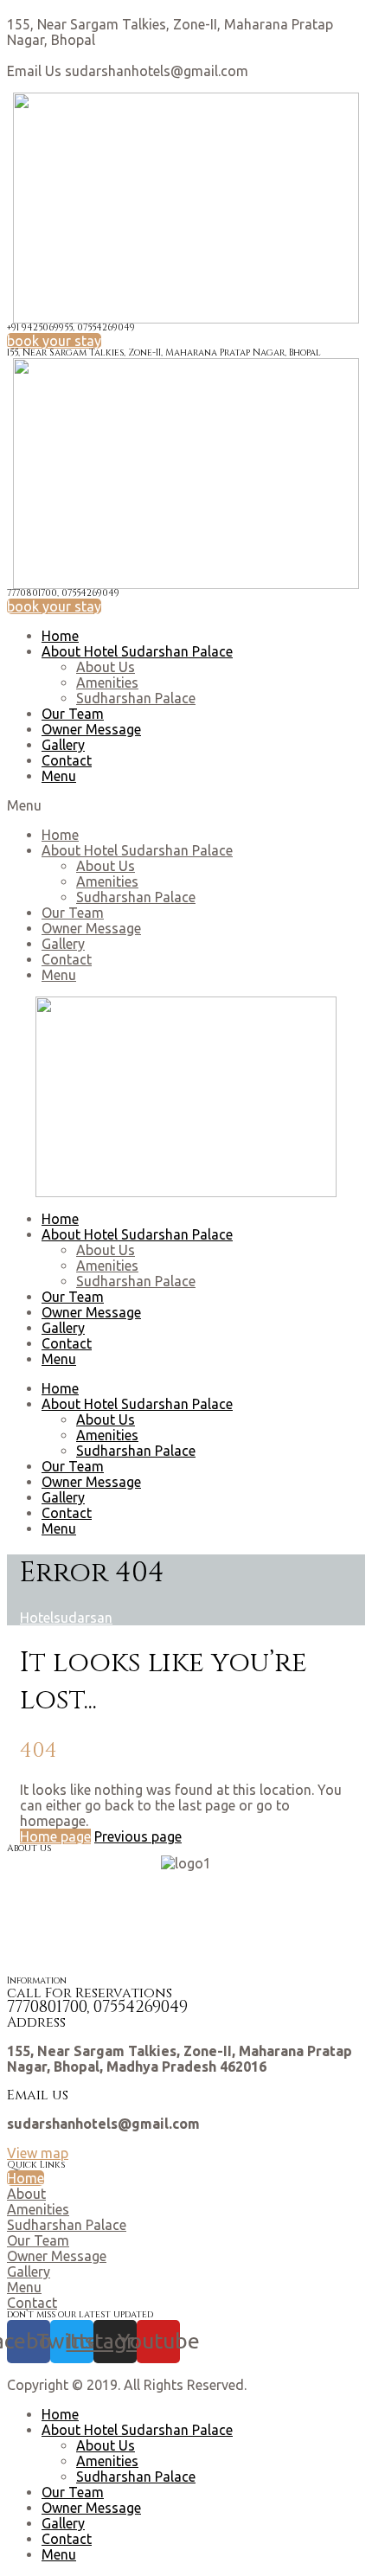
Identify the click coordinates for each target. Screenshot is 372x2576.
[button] (54, 341)
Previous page (138, 1836)
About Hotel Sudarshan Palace (137, 651)
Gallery (63, 745)
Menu (59, 776)
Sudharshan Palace (136, 698)
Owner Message (91, 729)
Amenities (107, 682)
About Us (106, 667)
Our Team (73, 714)
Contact (67, 760)
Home (60, 636)
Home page (55, 1836)
